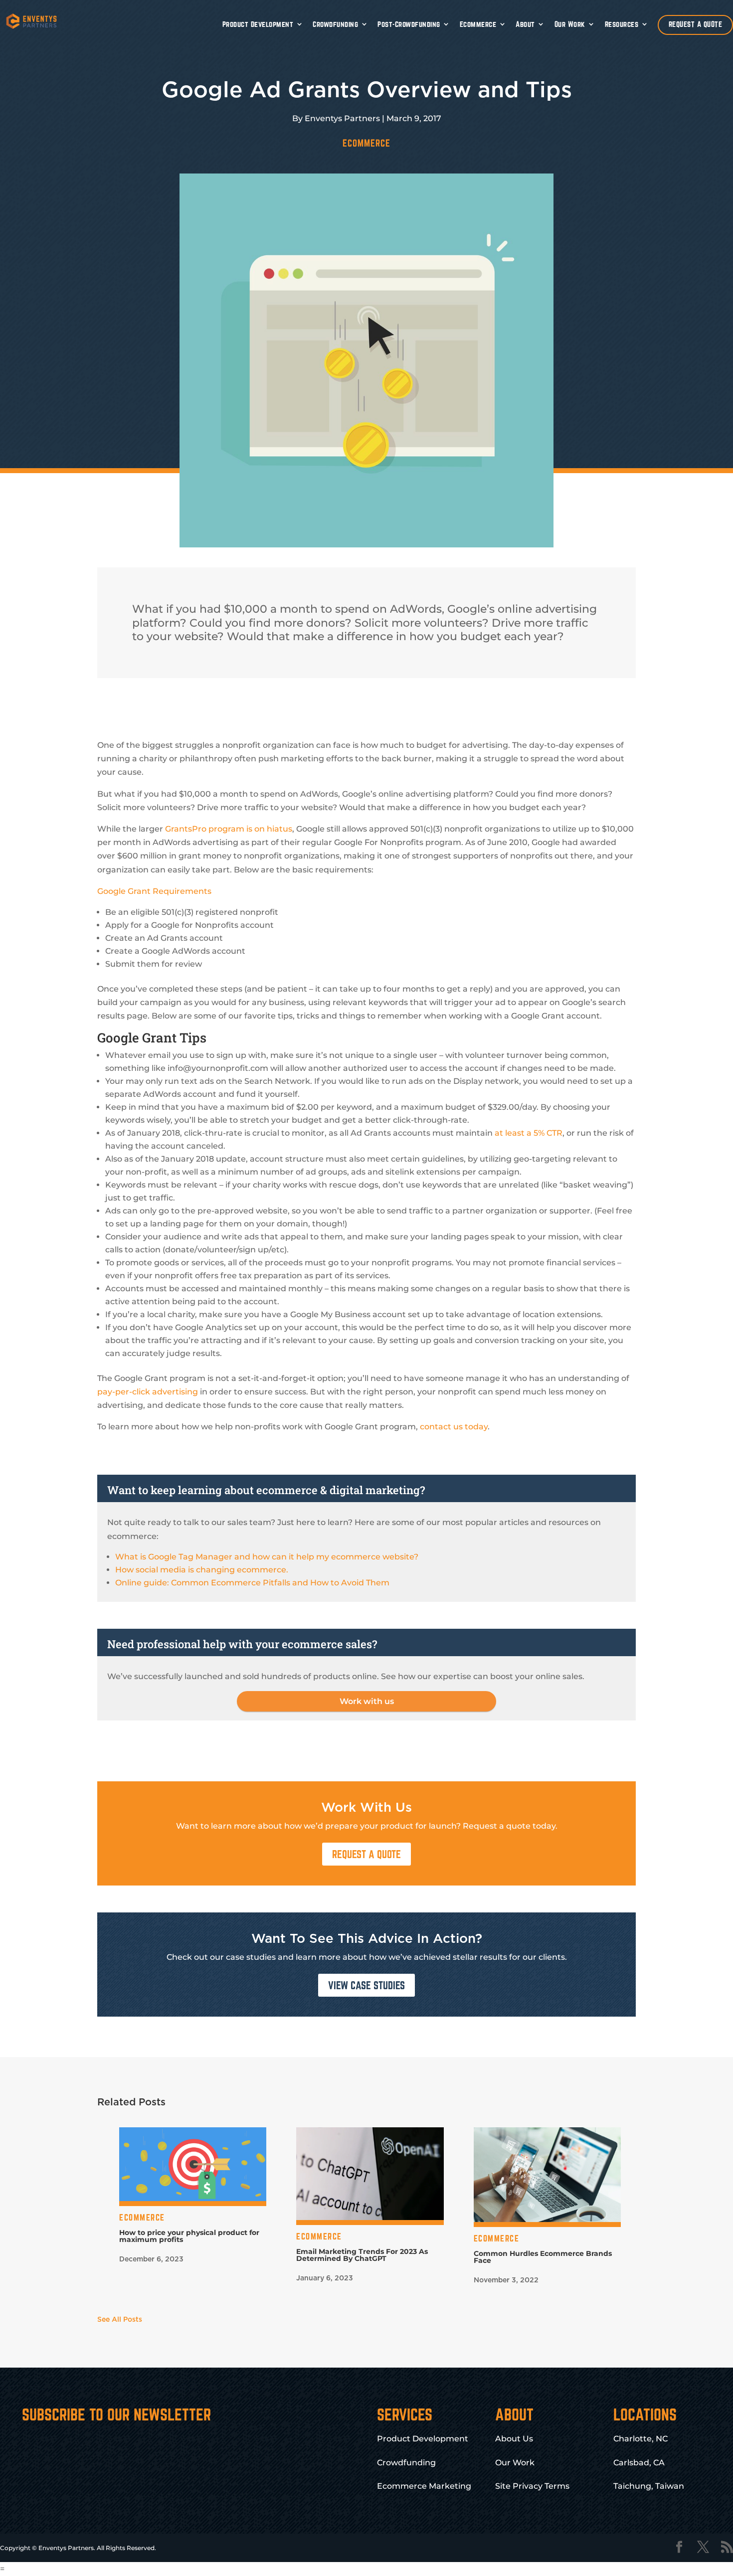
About (525, 24)
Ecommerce (478, 24)
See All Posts (120, 2320)
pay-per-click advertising (148, 1392)
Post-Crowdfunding (409, 24)
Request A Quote (366, 1854)
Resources (622, 24)
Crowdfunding (335, 24)
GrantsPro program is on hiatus (229, 829)
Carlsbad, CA (639, 2463)
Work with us (367, 1701)
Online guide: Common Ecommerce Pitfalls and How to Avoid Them (252, 1583)
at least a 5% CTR (529, 1133)
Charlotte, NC (641, 2439)
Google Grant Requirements (154, 891)
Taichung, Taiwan (649, 2486)
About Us (514, 2439)
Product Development (258, 24)
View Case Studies (366, 1985)
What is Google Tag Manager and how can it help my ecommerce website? (267, 1557)
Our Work (570, 24)
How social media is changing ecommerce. (202, 1570)
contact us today (454, 1427)
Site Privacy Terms (532, 2486)
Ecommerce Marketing (424, 2486)
